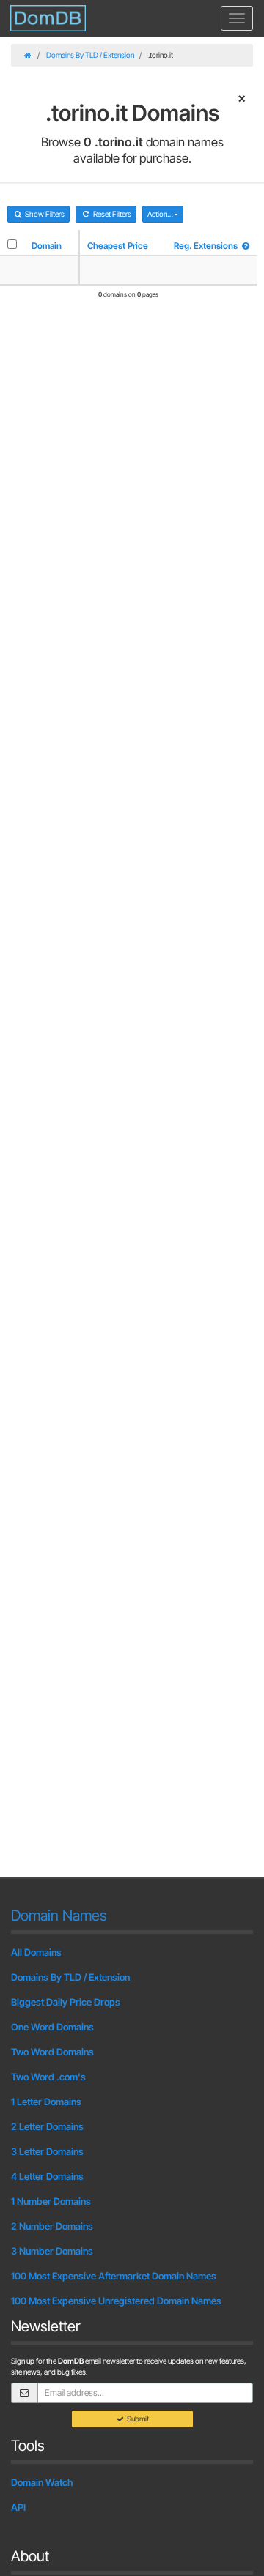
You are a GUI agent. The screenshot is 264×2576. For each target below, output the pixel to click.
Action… (161, 214)
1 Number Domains (51, 2201)
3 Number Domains (52, 2251)
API (18, 2507)
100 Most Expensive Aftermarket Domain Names (114, 2276)
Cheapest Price (118, 246)
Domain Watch (42, 2482)
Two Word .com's (48, 2077)
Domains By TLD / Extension (90, 55)
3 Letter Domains (47, 2151)
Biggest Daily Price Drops (66, 2002)
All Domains (36, 1952)
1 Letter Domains (46, 2102)
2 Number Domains (52, 2226)
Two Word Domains (52, 2052)
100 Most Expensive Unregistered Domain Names (116, 2301)
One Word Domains (52, 2027)
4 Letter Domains (47, 2176)
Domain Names (59, 1916)
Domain (47, 246)
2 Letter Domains (47, 2126)
